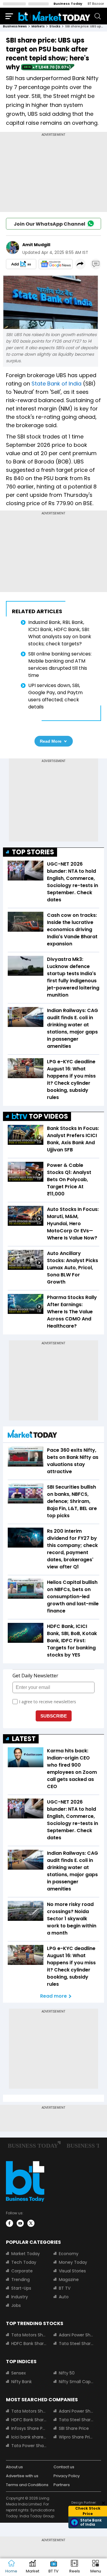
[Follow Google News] (56, 264)
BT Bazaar (96, 4)
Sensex (19, 2373)
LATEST (24, 1739)
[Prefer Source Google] (21, 264)
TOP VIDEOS (48, 1116)
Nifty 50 (67, 2373)
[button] (96, 2567)
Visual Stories (72, 2271)
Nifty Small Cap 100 (76, 2382)
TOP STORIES (33, 852)
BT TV (65, 2288)
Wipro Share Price (76, 2437)
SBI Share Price (74, 2428)
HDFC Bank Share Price (29, 2344)
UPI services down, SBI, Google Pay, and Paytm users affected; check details (55, 696)
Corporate (22, 2271)
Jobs (16, 2305)
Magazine (69, 2280)
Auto (64, 2297)
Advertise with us (22, 2476)
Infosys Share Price (29, 2428)
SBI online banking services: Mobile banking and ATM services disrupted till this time (60, 665)
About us (14, 2467)
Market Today (26, 2254)
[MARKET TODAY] (32, 1435)
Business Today (68, 4)
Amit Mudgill (36, 245)
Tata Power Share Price (29, 2446)
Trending (21, 2280)
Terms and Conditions (27, 2485)
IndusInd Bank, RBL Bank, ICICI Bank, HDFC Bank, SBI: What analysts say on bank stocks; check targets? (60, 633)
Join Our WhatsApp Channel (49, 224)
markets (38, 26)
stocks (55, 26)
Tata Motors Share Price (29, 2335)
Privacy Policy (67, 2476)
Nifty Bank (22, 2382)
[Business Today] (54, 16)
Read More (51, 741)
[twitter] (31, 2223)
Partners (62, 2485)
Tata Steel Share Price (76, 2344)
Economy (69, 2254)
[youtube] (20, 2223)
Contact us (64, 2467)
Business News (15, 26)
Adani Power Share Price (76, 2335)
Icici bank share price (29, 2437)
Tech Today (24, 2262)
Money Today (73, 2262)
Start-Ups (21, 2288)
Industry (20, 2297)
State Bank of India (56, 384)
